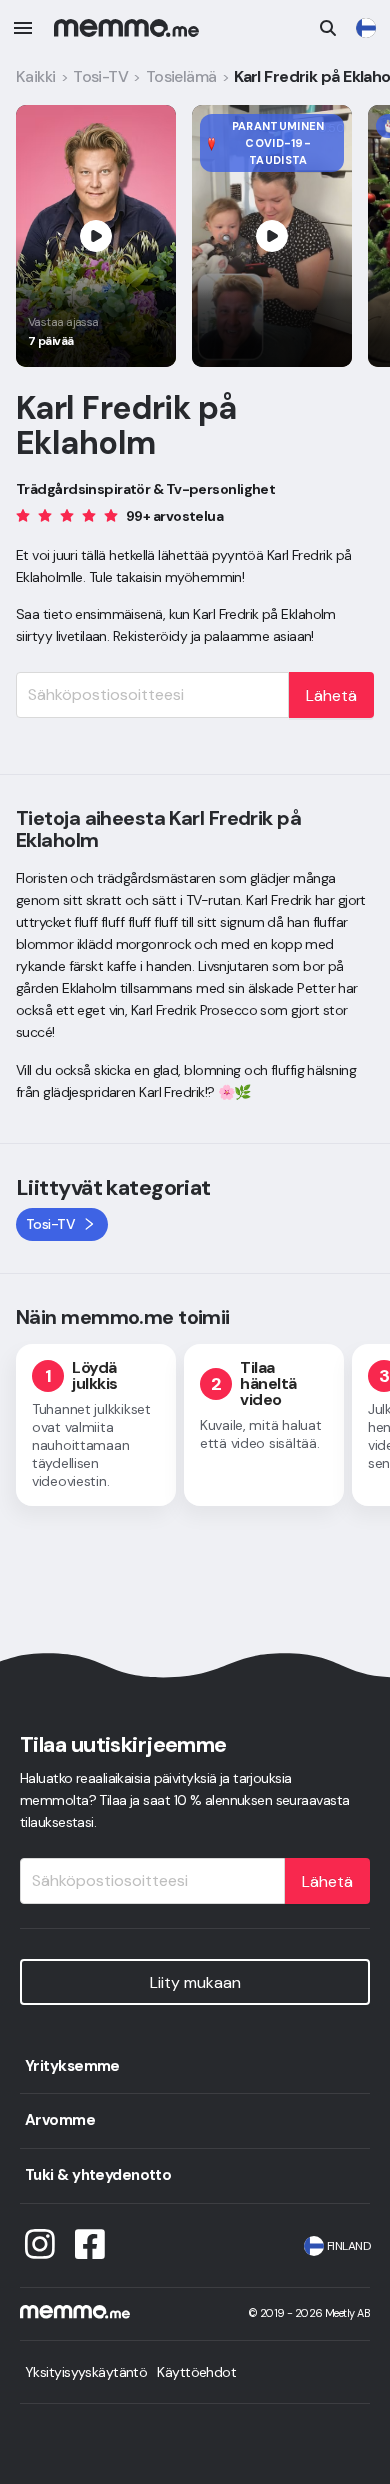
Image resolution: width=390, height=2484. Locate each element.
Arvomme (60, 2120)
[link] (366, 28)
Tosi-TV (100, 76)
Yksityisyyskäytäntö (86, 2372)
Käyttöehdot (196, 2372)
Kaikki (36, 76)
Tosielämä (181, 76)
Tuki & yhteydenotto (98, 2175)
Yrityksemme (72, 2066)
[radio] (23, 515)
